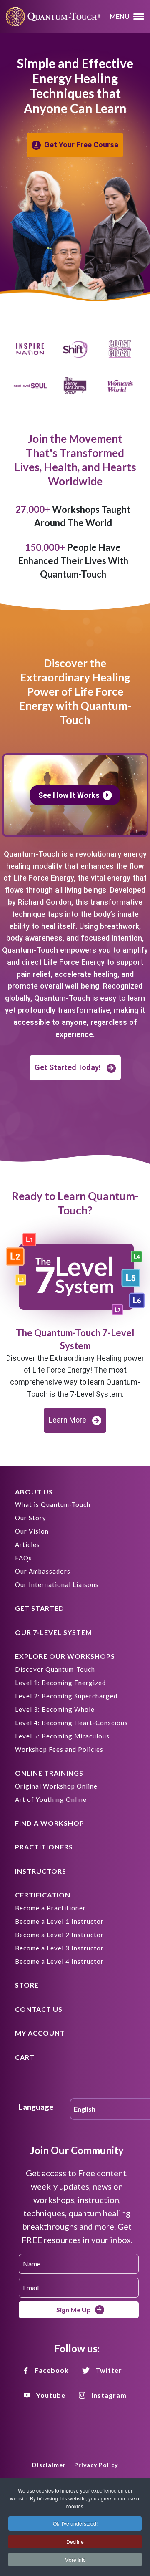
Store (27, 1985)
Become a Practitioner (50, 1908)
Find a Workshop (50, 1823)
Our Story (31, 1518)
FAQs (24, 1558)
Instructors (41, 1871)
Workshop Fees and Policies (59, 1749)
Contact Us (39, 2009)
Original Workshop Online (56, 1786)
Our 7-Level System (54, 1632)
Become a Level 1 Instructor (59, 1921)
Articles (27, 1544)
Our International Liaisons (57, 1584)
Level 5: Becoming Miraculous (62, 1736)
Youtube (51, 2395)
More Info (75, 2560)
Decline (75, 2542)
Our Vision (32, 1531)
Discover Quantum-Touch (55, 1669)
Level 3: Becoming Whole (55, 1709)
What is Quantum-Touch (53, 1504)
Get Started (40, 1608)
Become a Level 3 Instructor (59, 1948)
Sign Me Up (74, 2310)
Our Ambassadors (43, 1571)
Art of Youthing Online (51, 1799)
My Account (40, 2033)
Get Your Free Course (81, 145)
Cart (25, 2057)
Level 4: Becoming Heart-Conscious (71, 1723)
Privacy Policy (96, 2465)
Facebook (52, 2370)
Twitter (109, 2370)
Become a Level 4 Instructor (59, 1961)
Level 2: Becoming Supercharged (66, 1696)
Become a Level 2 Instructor (59, 1935)
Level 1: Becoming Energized (60, 1683)
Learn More (67, 1420)
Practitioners (44, 1847)
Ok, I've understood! (75, 2523)
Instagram (109, 2395)
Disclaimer (49, 2465)
